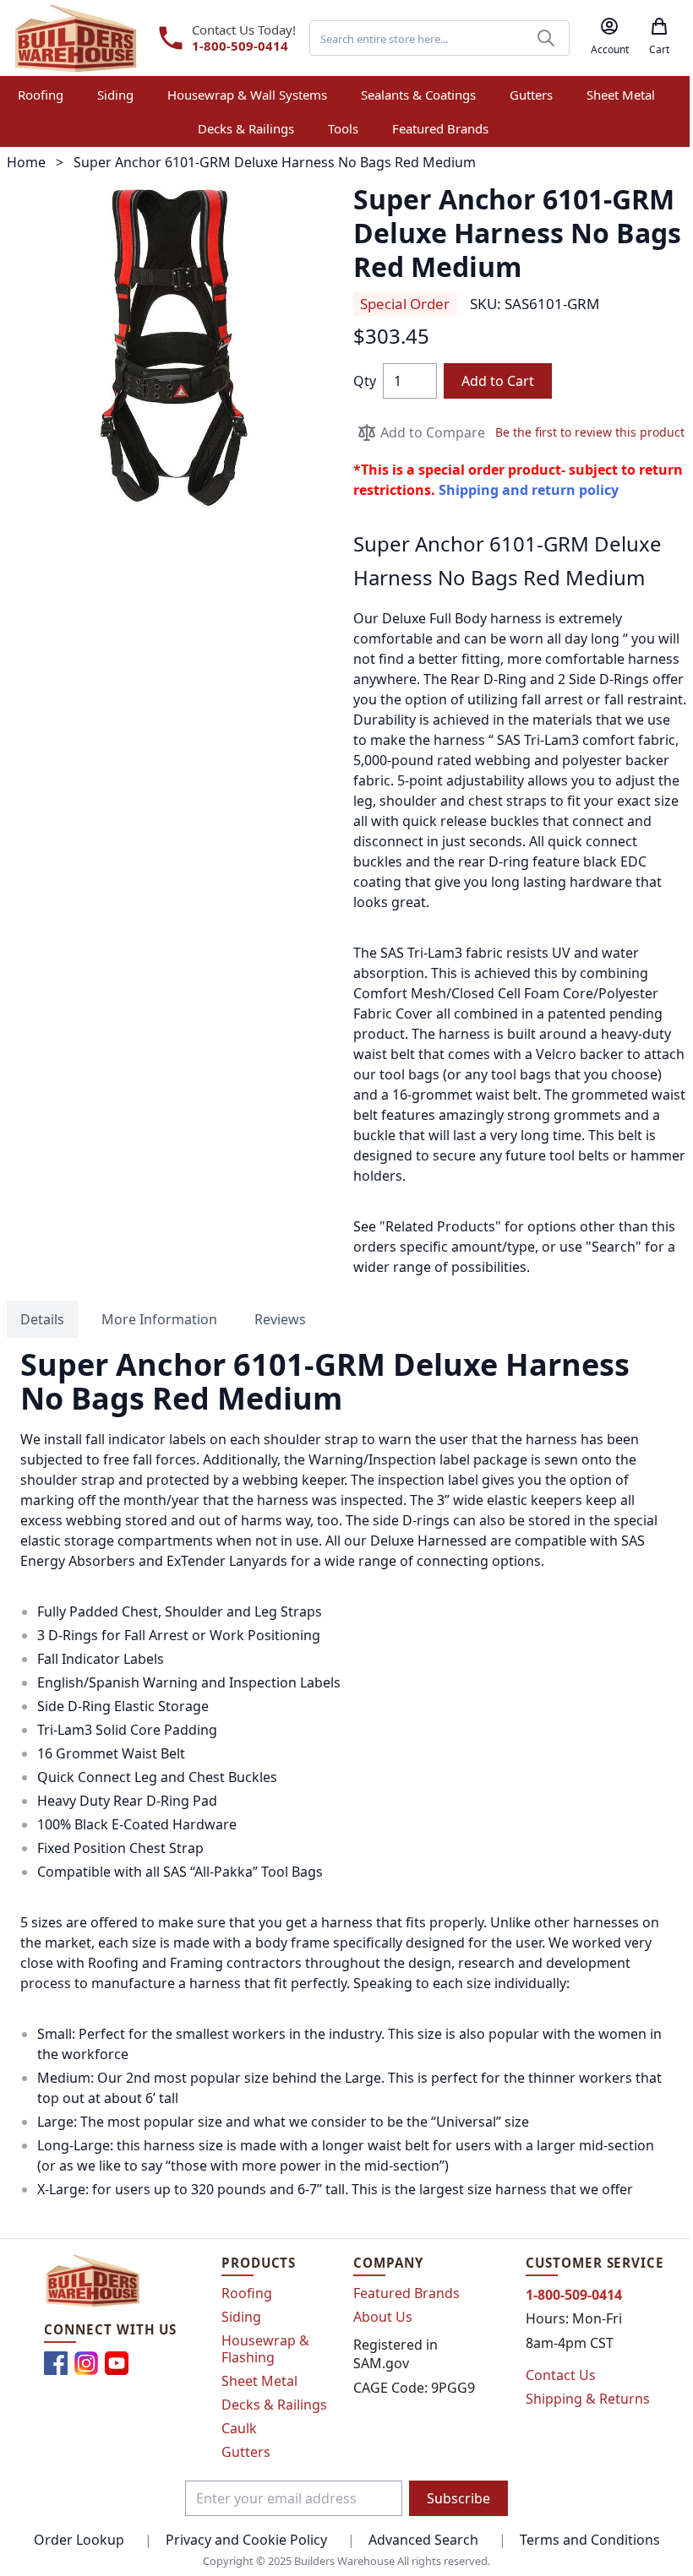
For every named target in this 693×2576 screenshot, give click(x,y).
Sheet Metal (259, 2381)
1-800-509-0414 (240, 46)
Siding (241, 2317)
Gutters (246, 2452)
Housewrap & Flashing (265, 2349)
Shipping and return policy (529, 490)
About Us (383, 2317)
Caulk (239, 2428)
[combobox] (439, 38)
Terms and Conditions (590, 2540)
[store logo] (76, 38)
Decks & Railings (274, 2405)
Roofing (247, 2293)
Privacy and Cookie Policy (246, 2540)
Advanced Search (423, 2540)
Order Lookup (79, 2540)
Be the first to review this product (590, 432)
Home (26, 162)
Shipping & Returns (588, 2399)
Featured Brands (407, 2293)
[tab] (42, 1319)
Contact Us (561, 2375)
